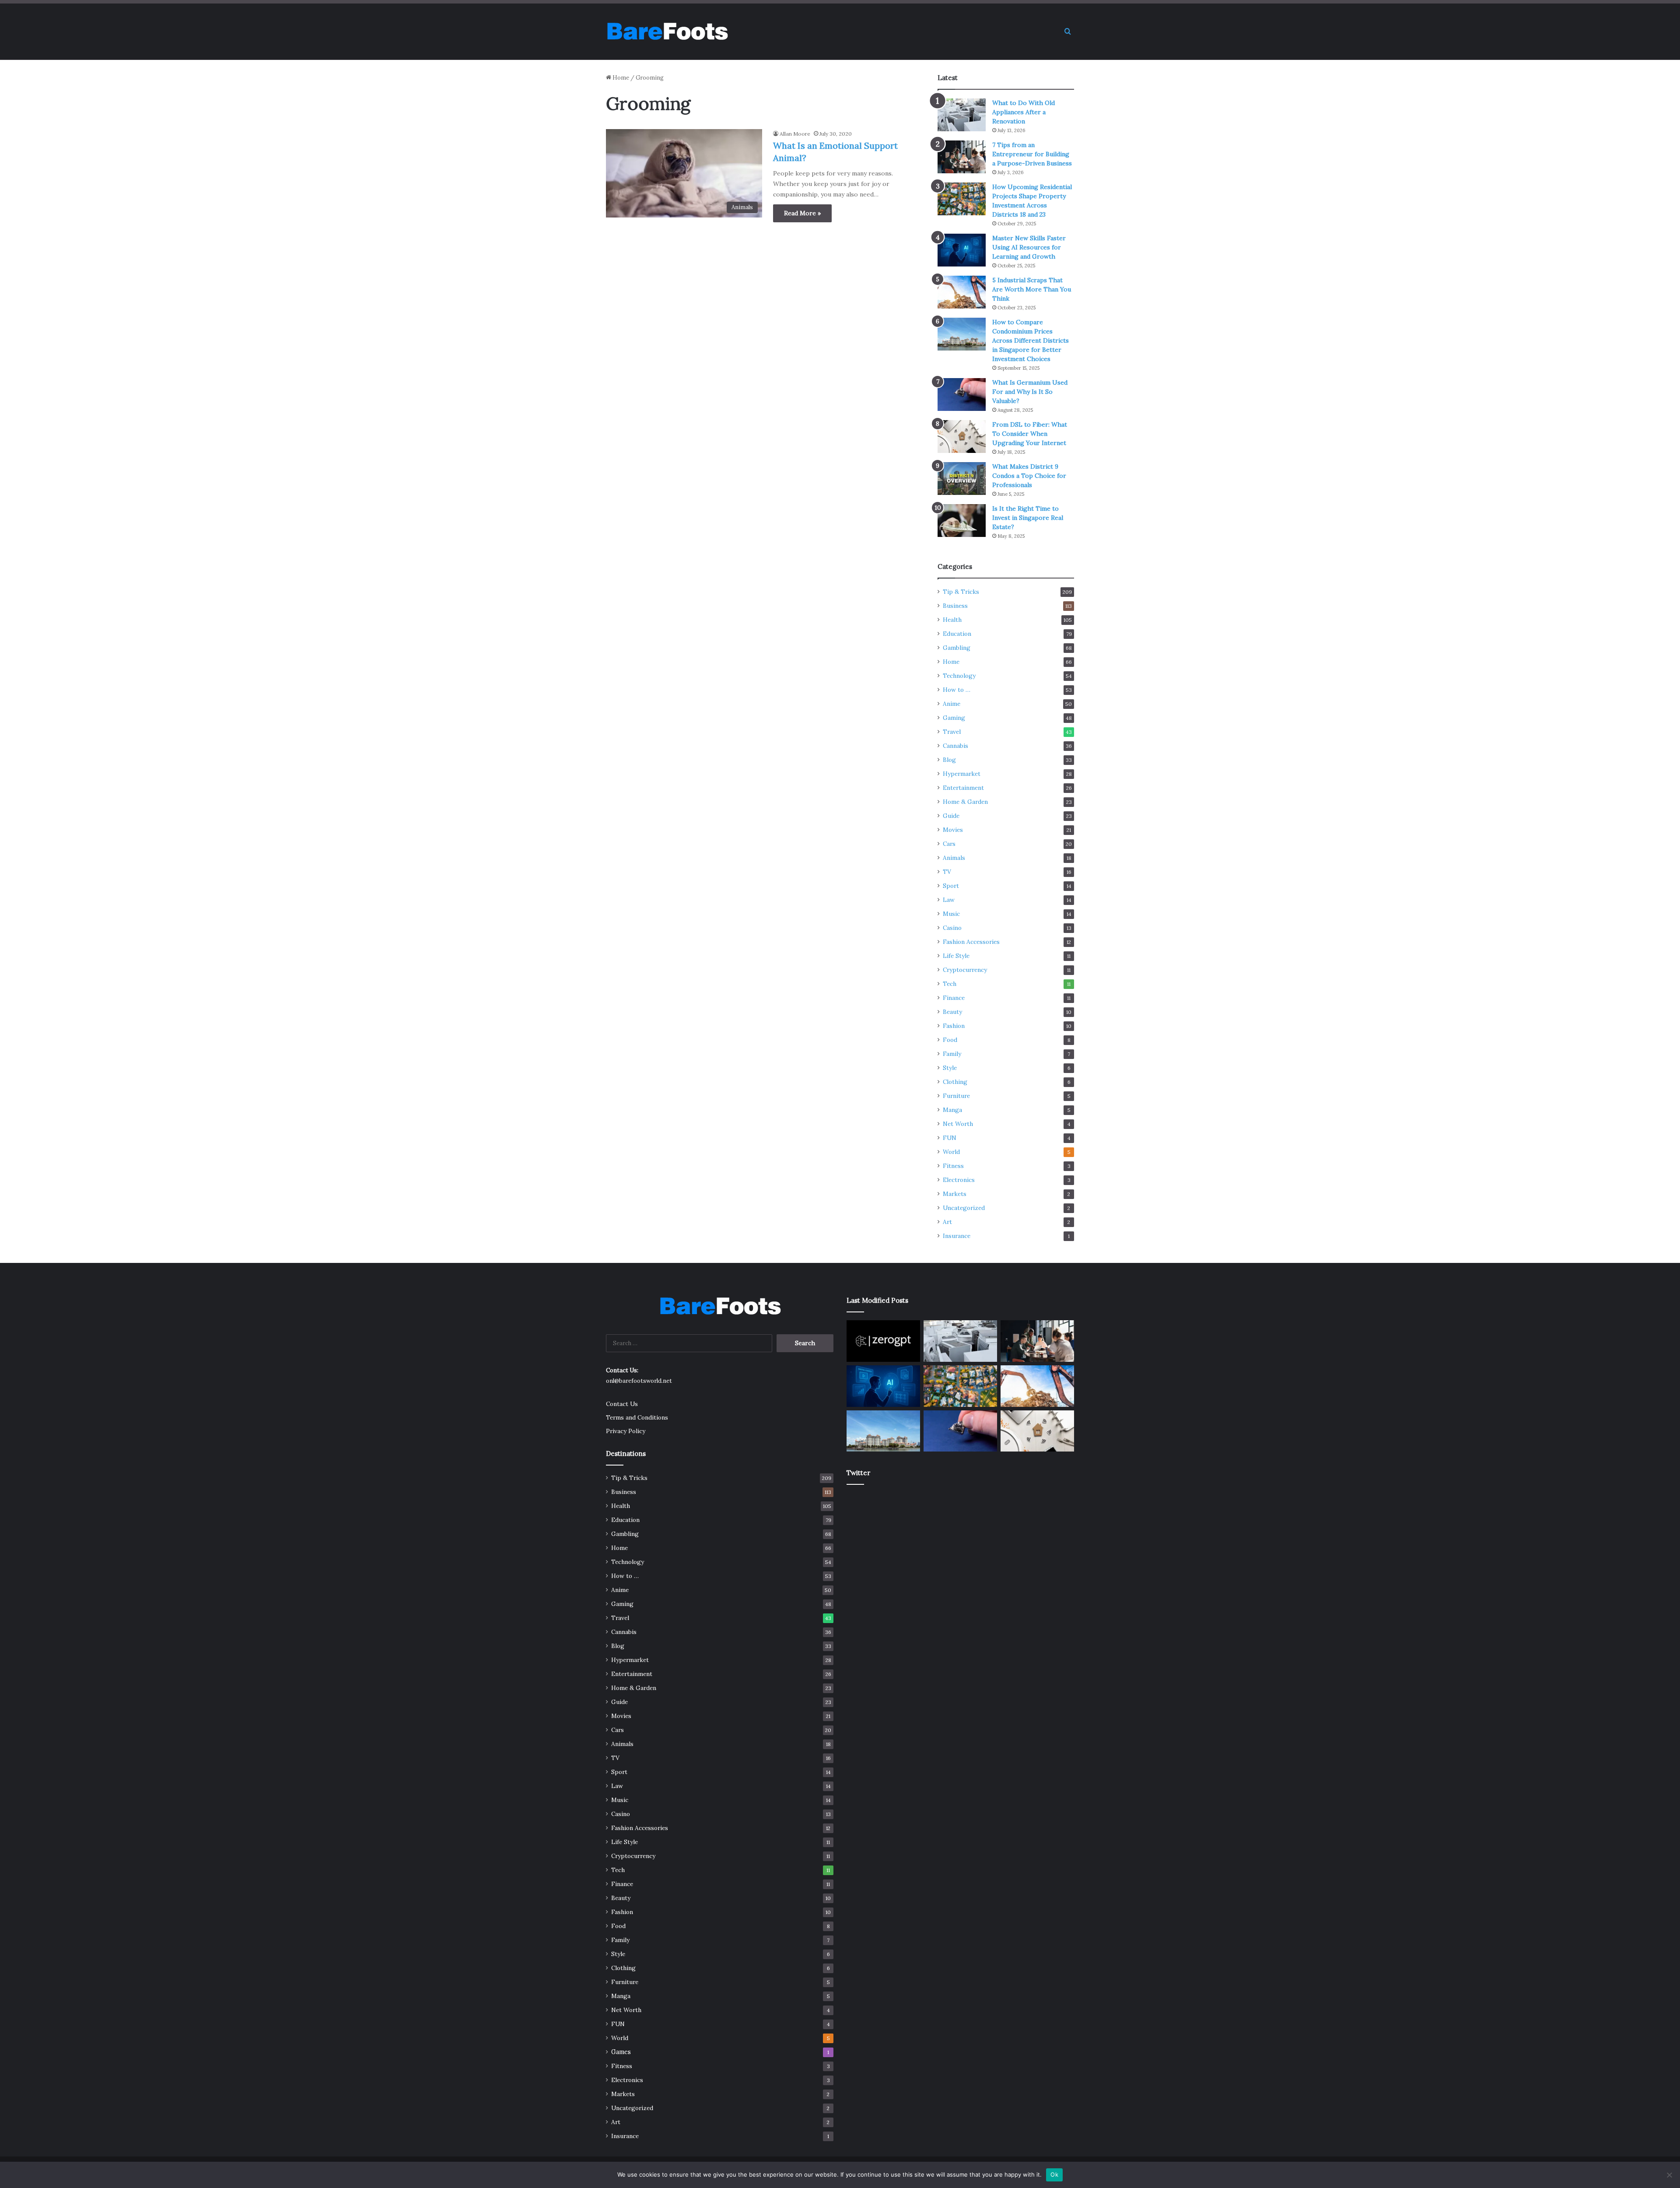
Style (950, 1068)
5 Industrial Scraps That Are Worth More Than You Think (1032, 289)
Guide (951, 816)
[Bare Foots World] (667, 32)
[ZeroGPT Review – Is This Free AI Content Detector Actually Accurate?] (883, 1341)
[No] (1669, 2175)
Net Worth (958, 1124)
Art (947, 1222)
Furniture (956, 1096)
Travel (952, 732)
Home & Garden (965, 802)
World (951, 1152)
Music (951, 914)
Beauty (952, 1012)
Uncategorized (964, 1208)
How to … (957, 690)
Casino (952, 928)
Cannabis (955, 746)
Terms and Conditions (637, 1417)
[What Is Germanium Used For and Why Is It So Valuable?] (962, 394)
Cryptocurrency (965, 970)
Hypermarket (962, 774)
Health (952, 620)
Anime (952, 704)
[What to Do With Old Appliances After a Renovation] (962, 115)
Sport (951, 886)
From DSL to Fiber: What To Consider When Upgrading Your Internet (1030, 434)
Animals (954, 858)
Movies (953, 830)
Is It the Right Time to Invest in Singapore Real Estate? (1028, 518)
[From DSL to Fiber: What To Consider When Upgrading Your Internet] (962, 437)
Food (950, 1040)
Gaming (954, 718)
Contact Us (622, 1404)
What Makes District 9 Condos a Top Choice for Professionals (1029, 476)
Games (621, 2052)
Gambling (957, 648)
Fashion (954, 1026)
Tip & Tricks (961, 592)
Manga (952, 1110)
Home (620, 78)
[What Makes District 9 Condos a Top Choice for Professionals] (962, 479)
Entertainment (963, 788)
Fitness (953, 1166)
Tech (950, 984)
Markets (955, 1194)
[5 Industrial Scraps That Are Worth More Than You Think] (962, 292)
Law (949, 900)
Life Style (956, 956)
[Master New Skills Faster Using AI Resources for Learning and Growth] (962, 250)
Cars (949, 844)
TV (947, 872)
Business (955, 606)
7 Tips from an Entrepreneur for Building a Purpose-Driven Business (1032, 154)
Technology (959, 676)
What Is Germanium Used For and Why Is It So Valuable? (1030, 392)
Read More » (802, 213)
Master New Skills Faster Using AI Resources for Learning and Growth (1029, 247)
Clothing (955, 1082)
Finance (954, 998)
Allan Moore (795, 134)
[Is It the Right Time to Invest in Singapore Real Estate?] (962, 521)
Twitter (858, 1473)
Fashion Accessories (971, 942)
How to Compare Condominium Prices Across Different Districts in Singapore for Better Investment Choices (1031, 340)
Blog (949, 760)
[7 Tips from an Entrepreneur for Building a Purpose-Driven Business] (962, 157)
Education (957, 634)
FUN (950, 1138)
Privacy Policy (626, 1431)
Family (952, 1054)
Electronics (959, 1180)
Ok (1054, 2174)
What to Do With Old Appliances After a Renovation (1024, 112)
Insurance (957, 1236)
